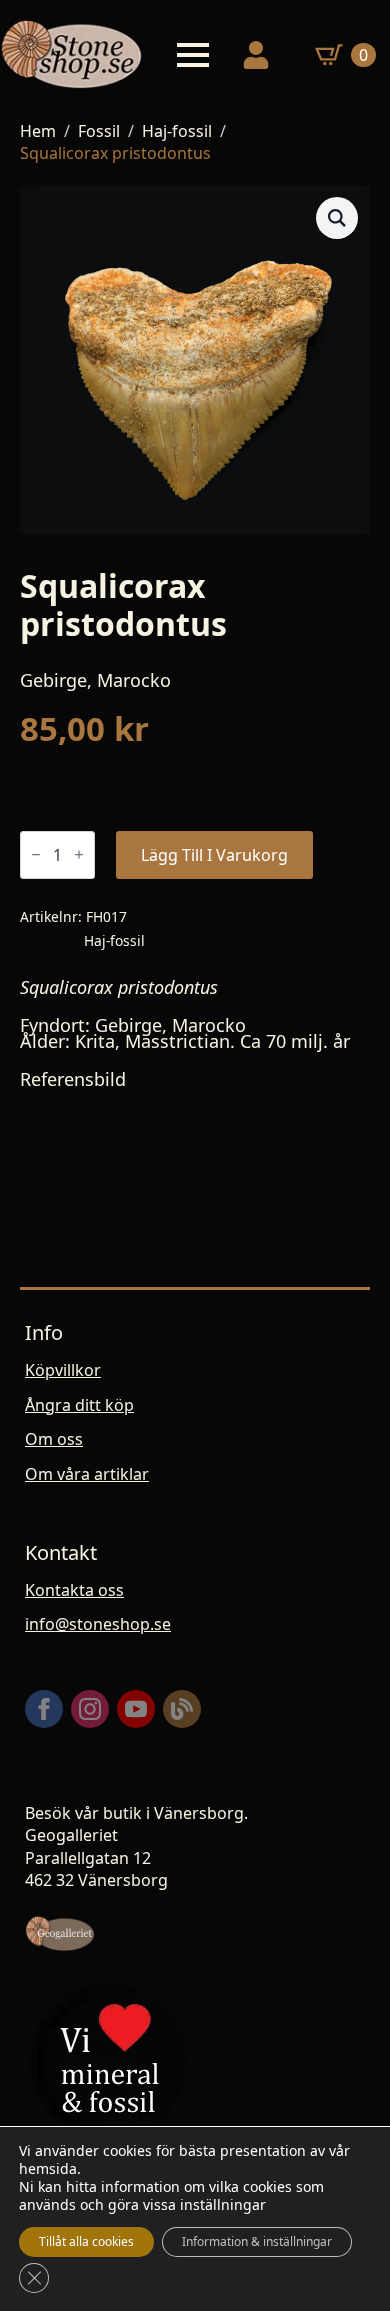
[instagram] (90, 1709)
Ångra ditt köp (79, 1405)
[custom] (182, 1709)
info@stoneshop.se (98, 1624)
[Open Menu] (193, 55)
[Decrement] (36, 854)
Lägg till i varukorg (214, 855)
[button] (337, 218)
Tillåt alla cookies (86, 2241)
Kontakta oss (74, 1590)
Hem (38, 131)
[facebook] (44, 1709)
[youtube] (136, 1709)
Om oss (54, 1439)
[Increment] (79, 854)
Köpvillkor (63, 1370)
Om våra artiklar (87, 1474)
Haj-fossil (177, 131)
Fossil (99, 131)
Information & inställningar (257, 2241)
